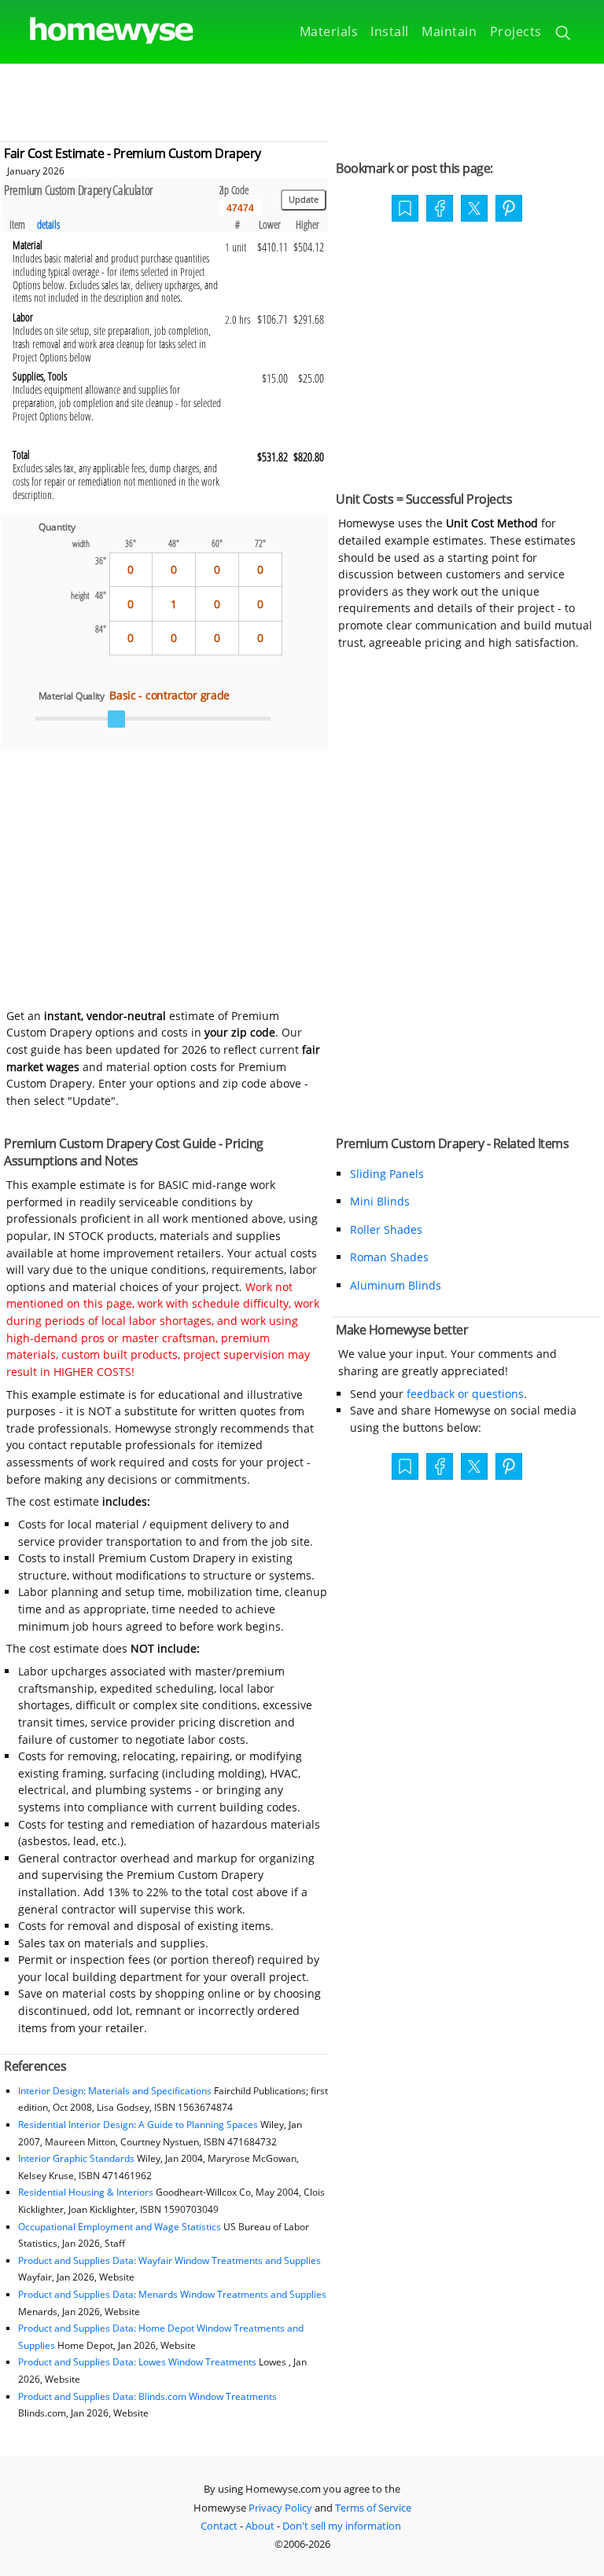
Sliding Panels (387, 1174)
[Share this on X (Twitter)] (474, 207)
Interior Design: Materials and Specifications (115, 2091)
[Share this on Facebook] (440, 210)
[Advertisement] (302, 99)
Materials (329, 31)
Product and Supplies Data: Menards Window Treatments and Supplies (172, 2294)
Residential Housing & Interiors (86, 2192)
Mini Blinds (380, 1201)
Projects (516, 31)
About (260, 2526)
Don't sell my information (342, 2526)
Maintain (449, 31)
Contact (219, 2526)
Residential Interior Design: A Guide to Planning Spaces (138, 2125)
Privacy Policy (280, 2508)
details (48, 224)
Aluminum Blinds (396, 1285)
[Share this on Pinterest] (509, 210)
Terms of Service (373, 2508)
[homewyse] (98, 31)
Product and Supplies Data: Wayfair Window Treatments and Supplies (169, 2260)
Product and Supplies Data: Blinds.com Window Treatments (147, 2396)
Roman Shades (389, 1257)
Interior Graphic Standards (76, 2158)
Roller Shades (386, 1229)
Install (390, 31)
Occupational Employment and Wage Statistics (120, 2227)
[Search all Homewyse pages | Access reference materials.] (564, 35)
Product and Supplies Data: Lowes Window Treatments (137, 2362)
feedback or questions (465, 1394)
